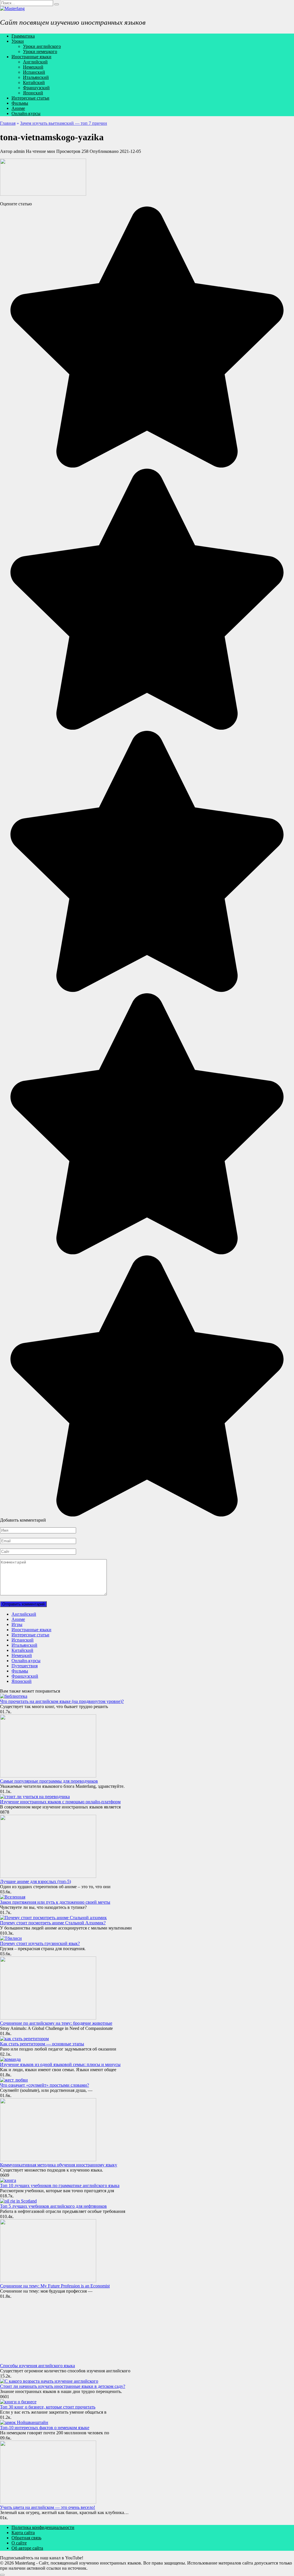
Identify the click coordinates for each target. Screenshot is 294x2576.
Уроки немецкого (40, 51)
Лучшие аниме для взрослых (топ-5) (35, 1881)
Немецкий (33, 67)
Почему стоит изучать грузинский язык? (40, 1943)
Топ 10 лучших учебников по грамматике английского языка (60, 2185)
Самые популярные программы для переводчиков (49, 1781)
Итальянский (36, 77)
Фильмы (20, 103)
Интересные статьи (30, 98)
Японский (33, 93)
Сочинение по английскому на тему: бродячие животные (56, 2023)
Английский (35, 62)
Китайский (34, 82)
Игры (17, 1624)
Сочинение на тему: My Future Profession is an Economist (55, 2286)
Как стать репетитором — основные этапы (42, 2044)
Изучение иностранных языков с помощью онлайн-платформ (60, 1802)
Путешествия (25, 1666)
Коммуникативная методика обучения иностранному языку (59, 2165)
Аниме (18, 108)
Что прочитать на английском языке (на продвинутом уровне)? (62, 1701)
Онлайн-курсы (26, 113)
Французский (36, 88)
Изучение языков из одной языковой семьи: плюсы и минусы (60, 2064)
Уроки (18, 41)
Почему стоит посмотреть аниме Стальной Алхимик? (53, 1923)
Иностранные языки (31, 57)
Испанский (34, 72)
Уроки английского (42, 46)
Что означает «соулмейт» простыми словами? (45, 2085)
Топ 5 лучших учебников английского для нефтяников (53, 2206)
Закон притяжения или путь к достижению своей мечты (55, 1902)
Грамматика (23, 36)
